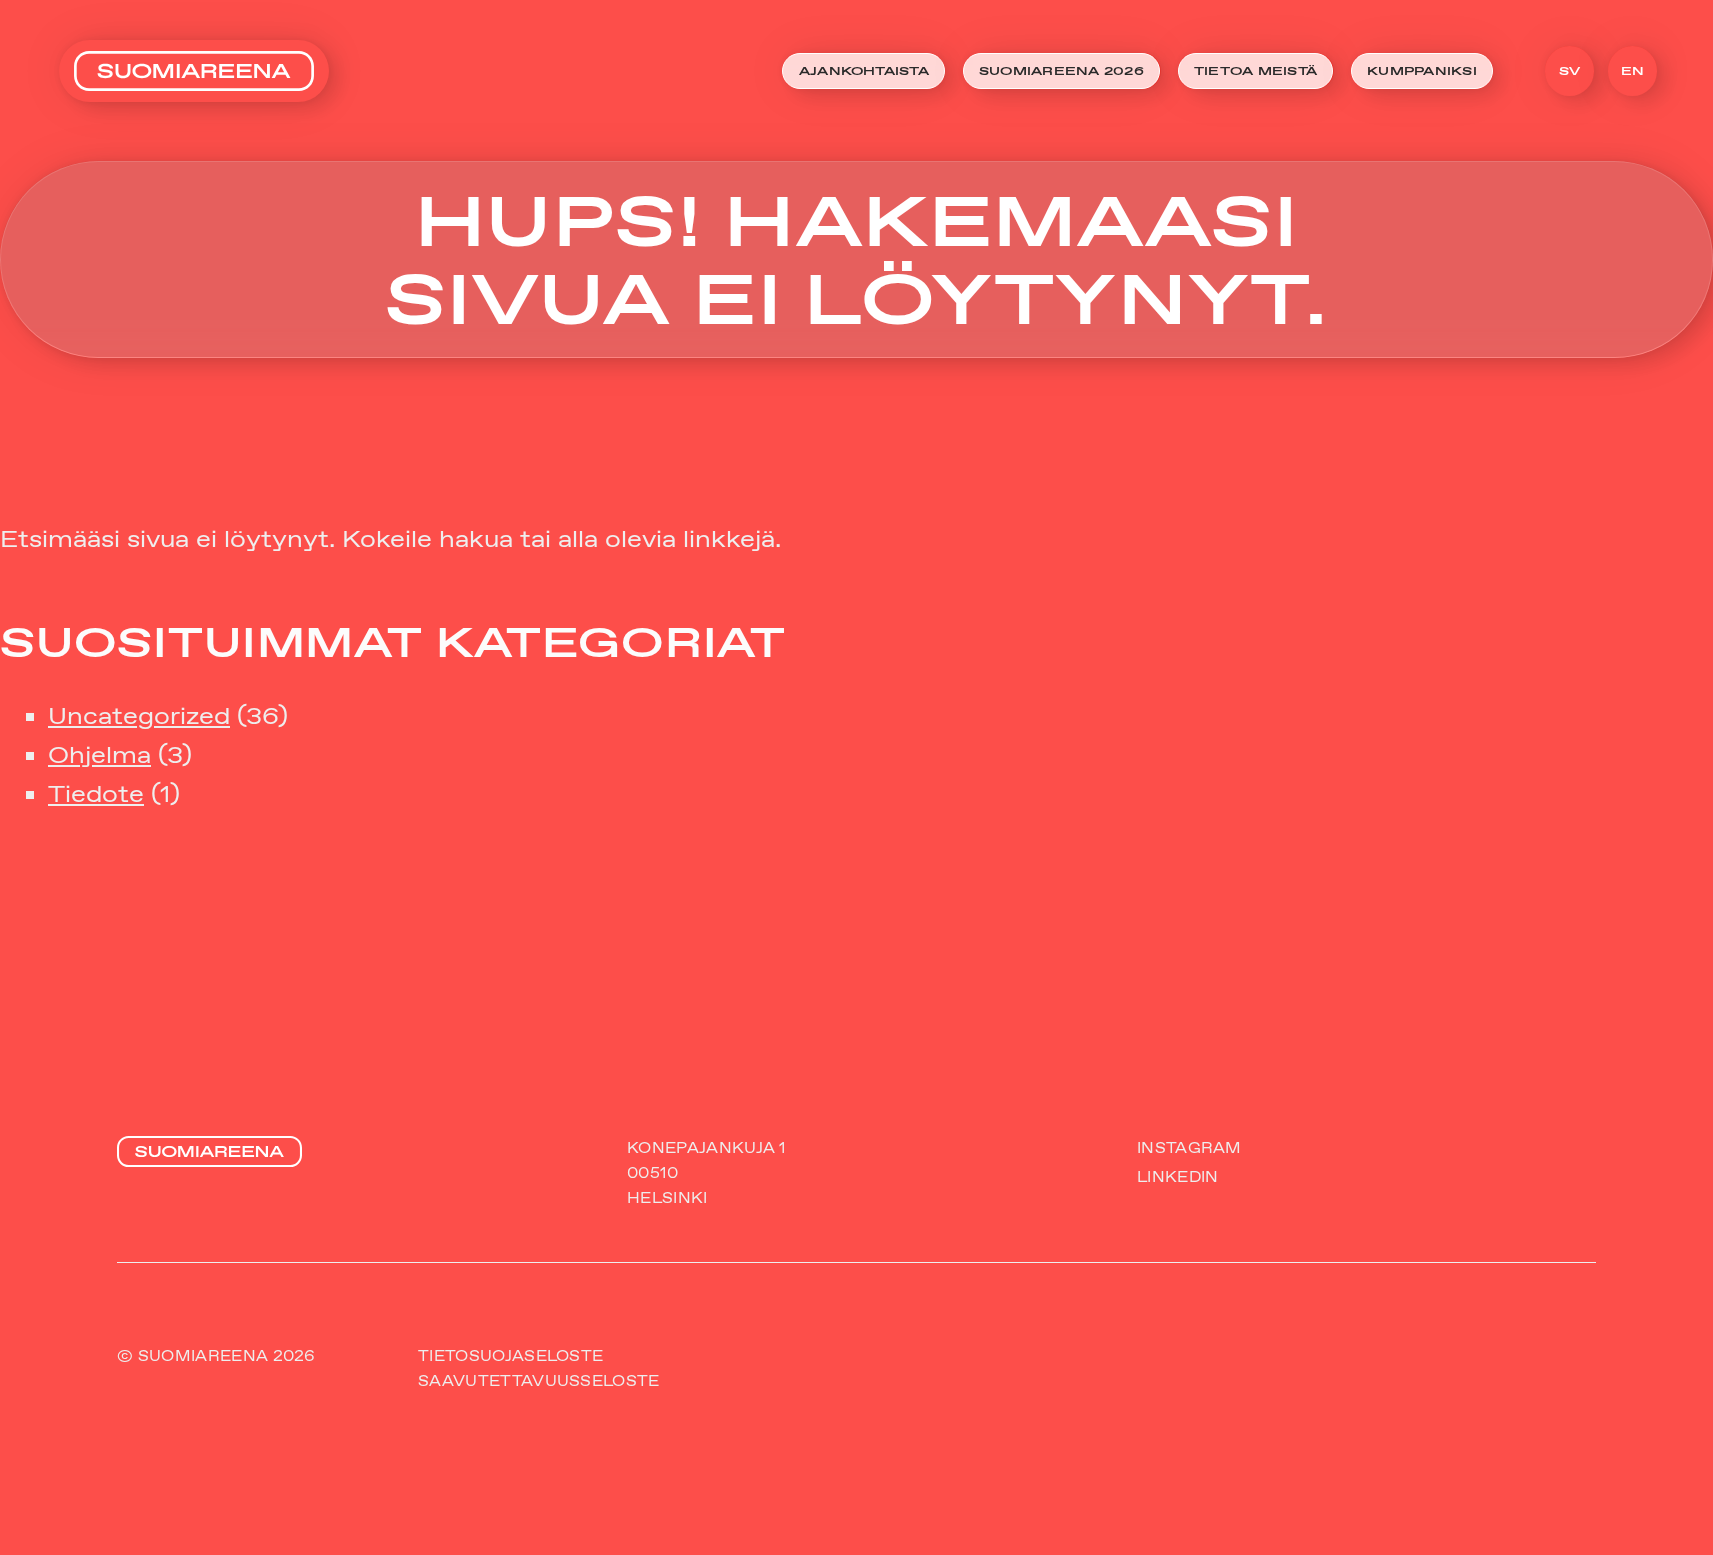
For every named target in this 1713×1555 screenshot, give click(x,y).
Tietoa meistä (1255, 70)
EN (1633, 70)
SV (1570, 70)
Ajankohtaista (864, 70)
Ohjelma (99, 754)
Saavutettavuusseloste (538, 1380)
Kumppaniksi (1422, 70)
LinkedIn (1177, 1176)
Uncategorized (139, 715)
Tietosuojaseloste (510, 1355)
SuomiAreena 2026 (1061, 70)
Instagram (1189, 1147)
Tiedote (96, 793)
